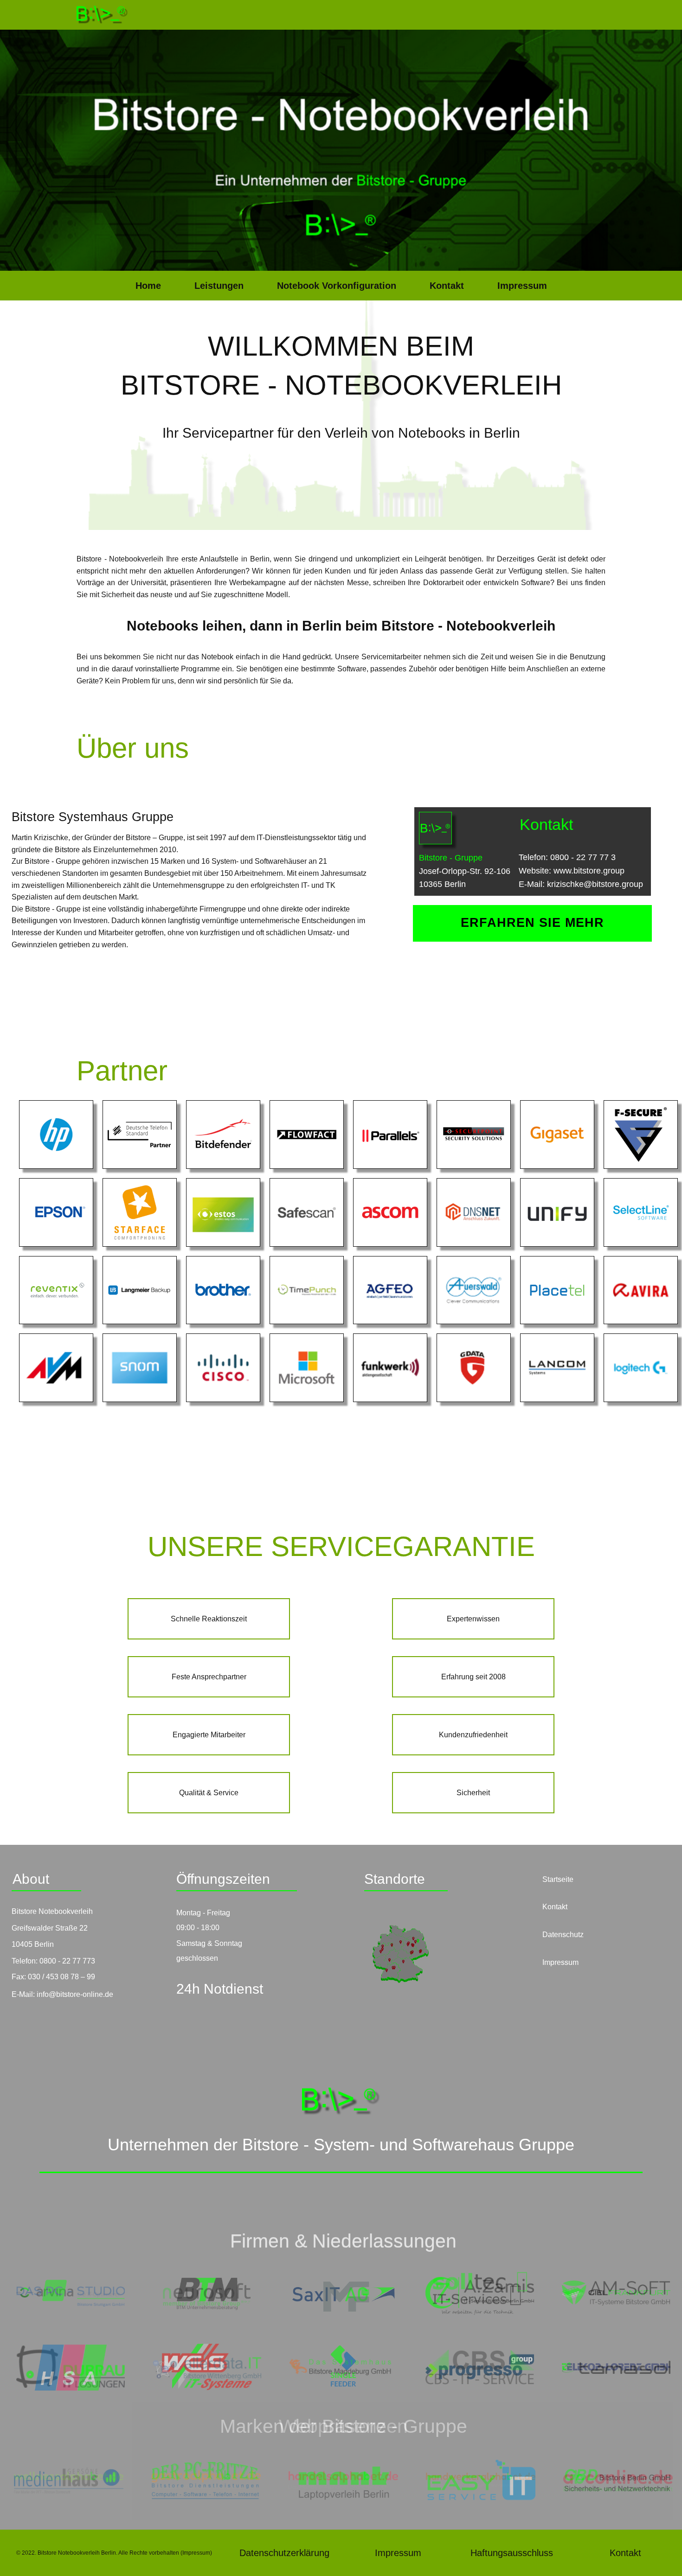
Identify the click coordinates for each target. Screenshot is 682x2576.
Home (148, 286)
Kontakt (447, 286)
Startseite (558, 1879)
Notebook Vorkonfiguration (337, 286)
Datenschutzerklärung (284, 2553)
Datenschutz (563, 1935)
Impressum (522, 286)
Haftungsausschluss (512, 2553)
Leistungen (219, 286)
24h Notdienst (220, 1989)
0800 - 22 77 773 (67, 1961)
